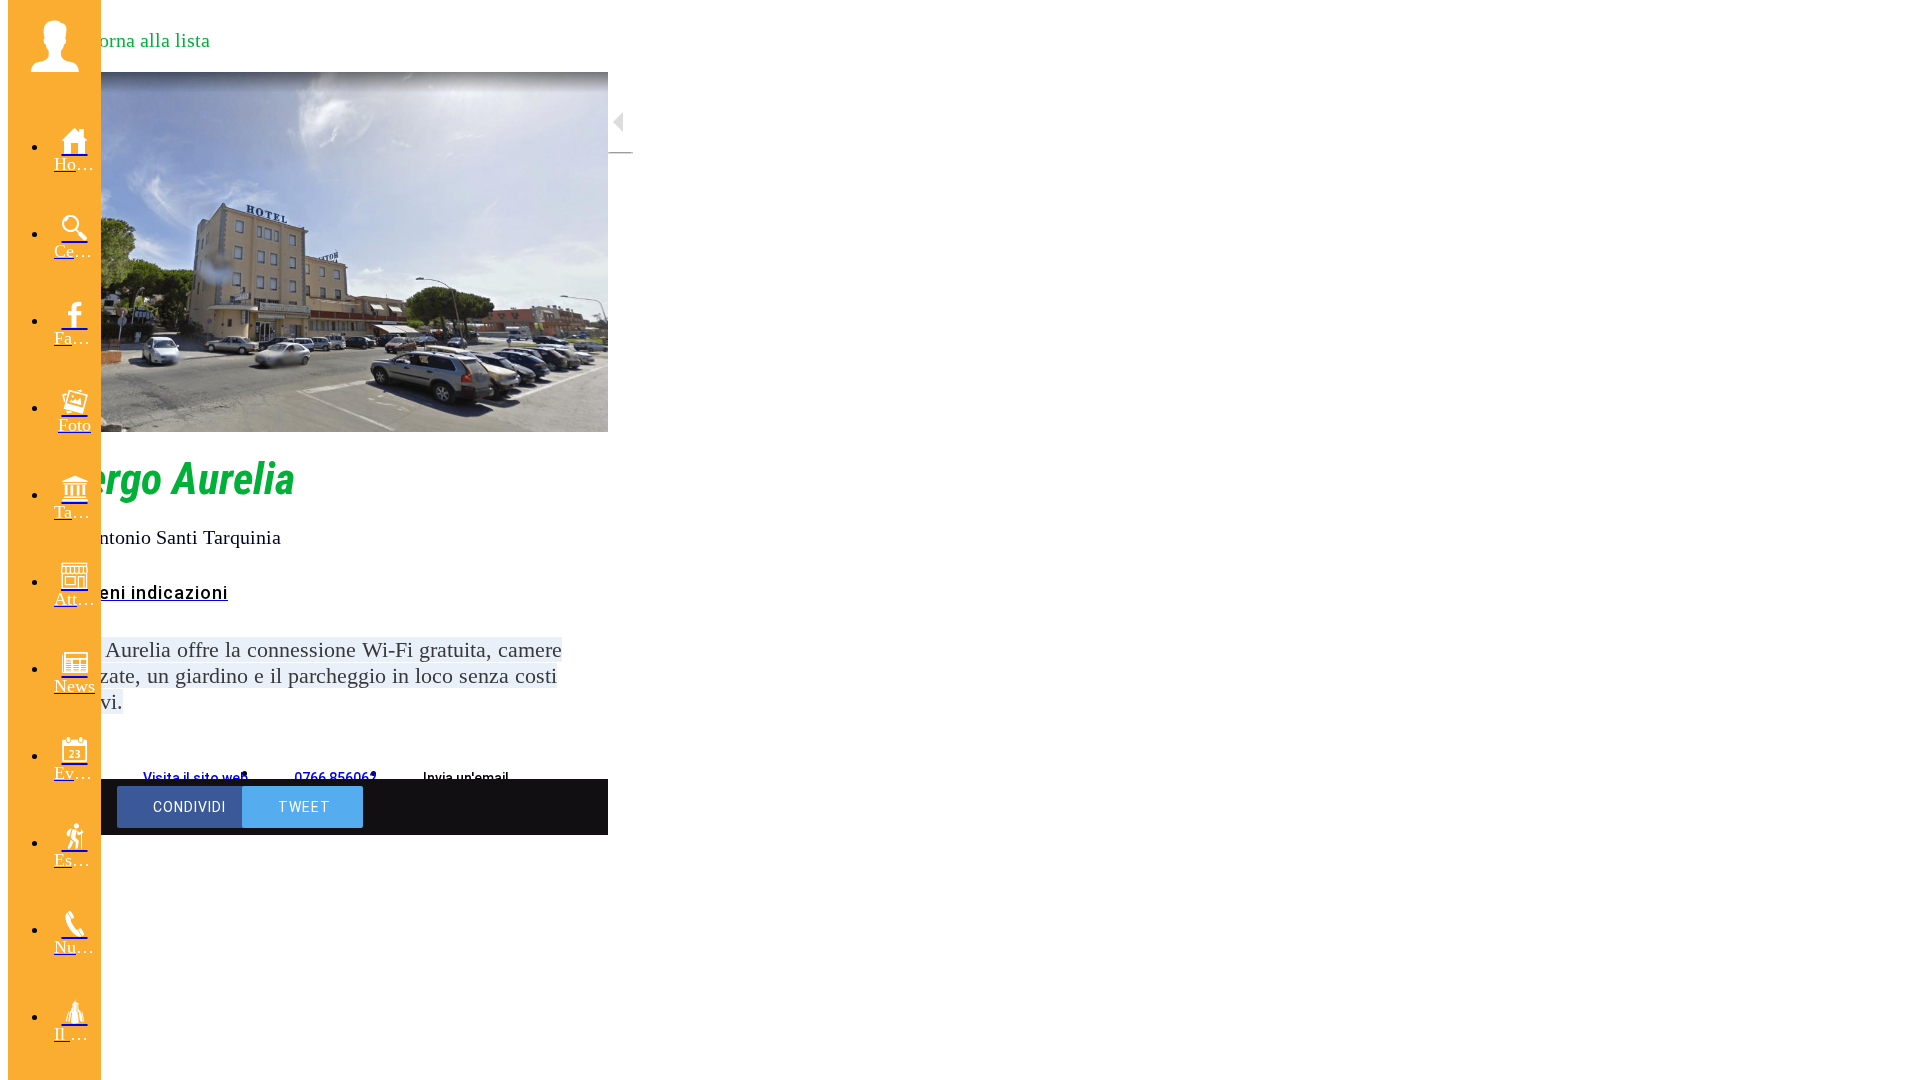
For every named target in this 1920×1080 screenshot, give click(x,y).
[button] (54, 46)
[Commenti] (568, 807)
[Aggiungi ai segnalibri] (520, 807)
